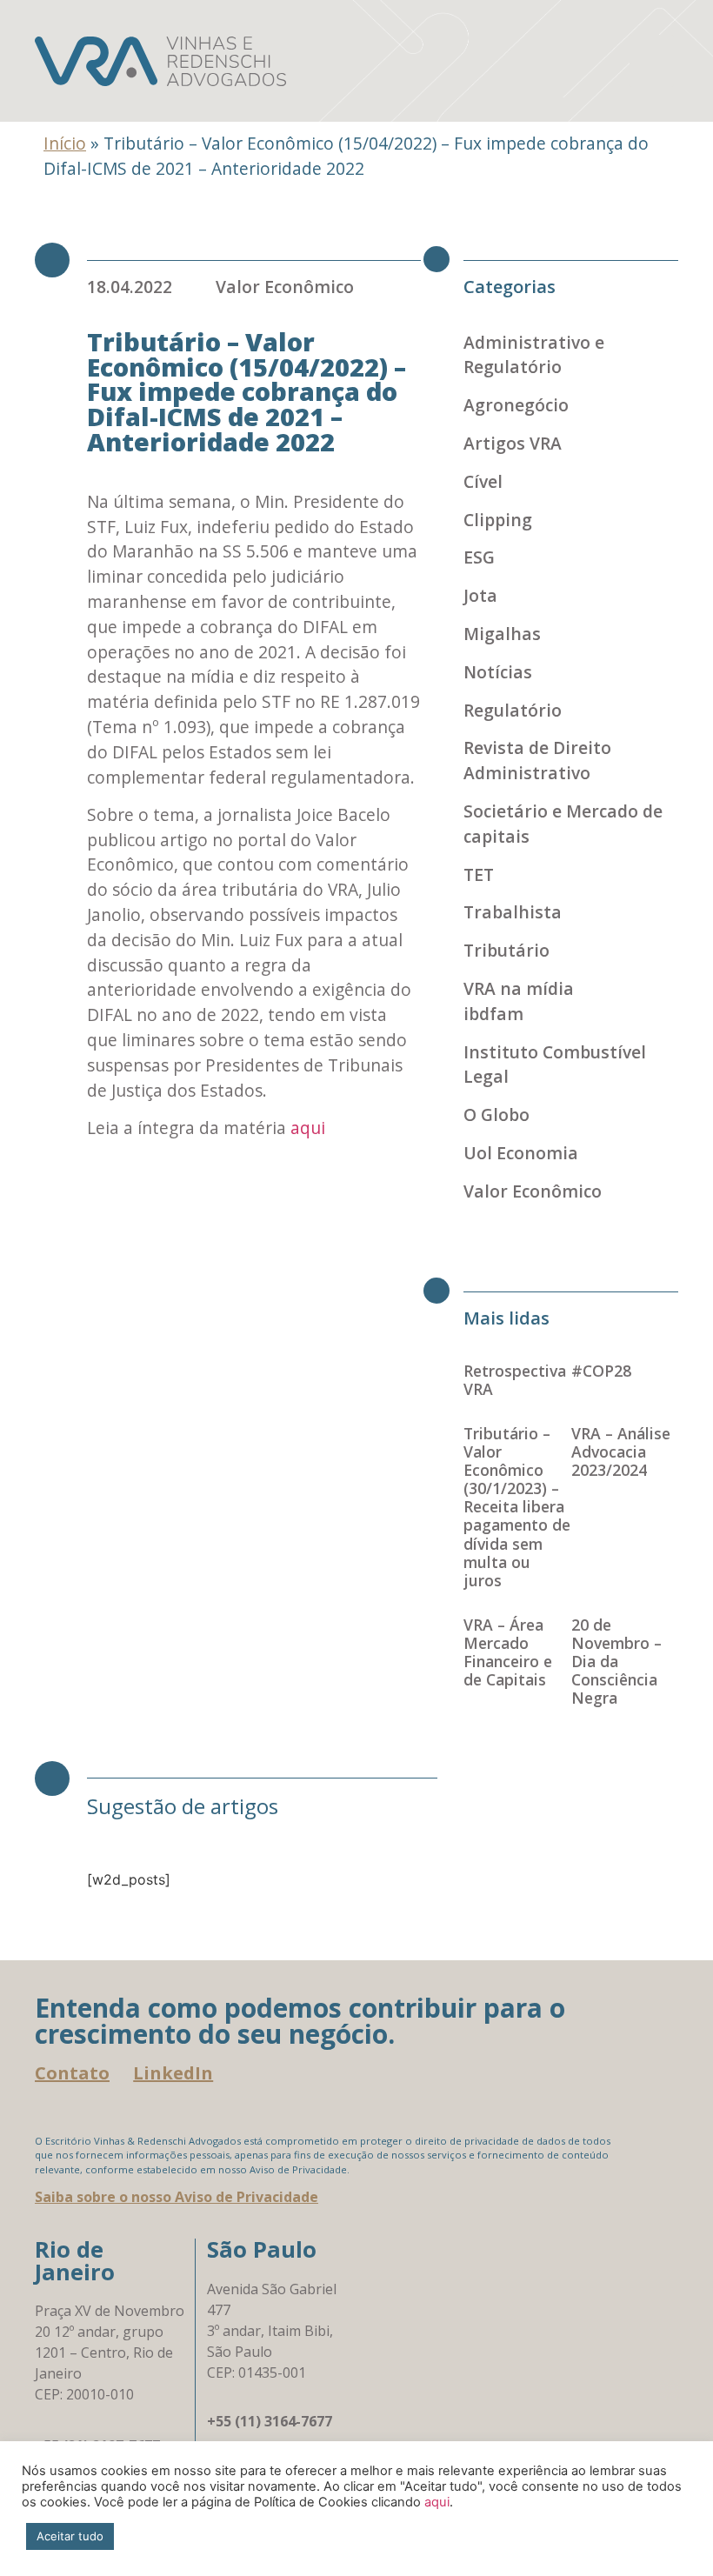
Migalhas (502, 634)
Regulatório (513, 710)
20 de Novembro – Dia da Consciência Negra (616, 1662)
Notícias (498, 672)
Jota (480, 595)
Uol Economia (521, 1153)
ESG (479, 557)
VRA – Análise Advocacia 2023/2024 (621, 1452)
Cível (483, 481)
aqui (308, 1128)
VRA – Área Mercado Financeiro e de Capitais (508, 1652)
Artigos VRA (513, 443)
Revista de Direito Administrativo (537, 760)
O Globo (496, 1114)
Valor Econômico (285, 287)
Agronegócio (516, 405)
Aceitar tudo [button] (70, 2536)
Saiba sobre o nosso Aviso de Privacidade (177, 2197)
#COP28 (601, 1371)
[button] (652, 61)
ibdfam (493, 1014)
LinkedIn (173, 2073)
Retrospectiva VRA (515, 1380)
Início (65, 143)
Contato (72, 2073)
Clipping (498, 520)
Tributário (506, 950)
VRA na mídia (519, 988)
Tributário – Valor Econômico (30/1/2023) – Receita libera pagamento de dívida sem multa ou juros (517, 1507)
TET (479, 874)
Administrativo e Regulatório (534, 355)
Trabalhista (513, 912)
